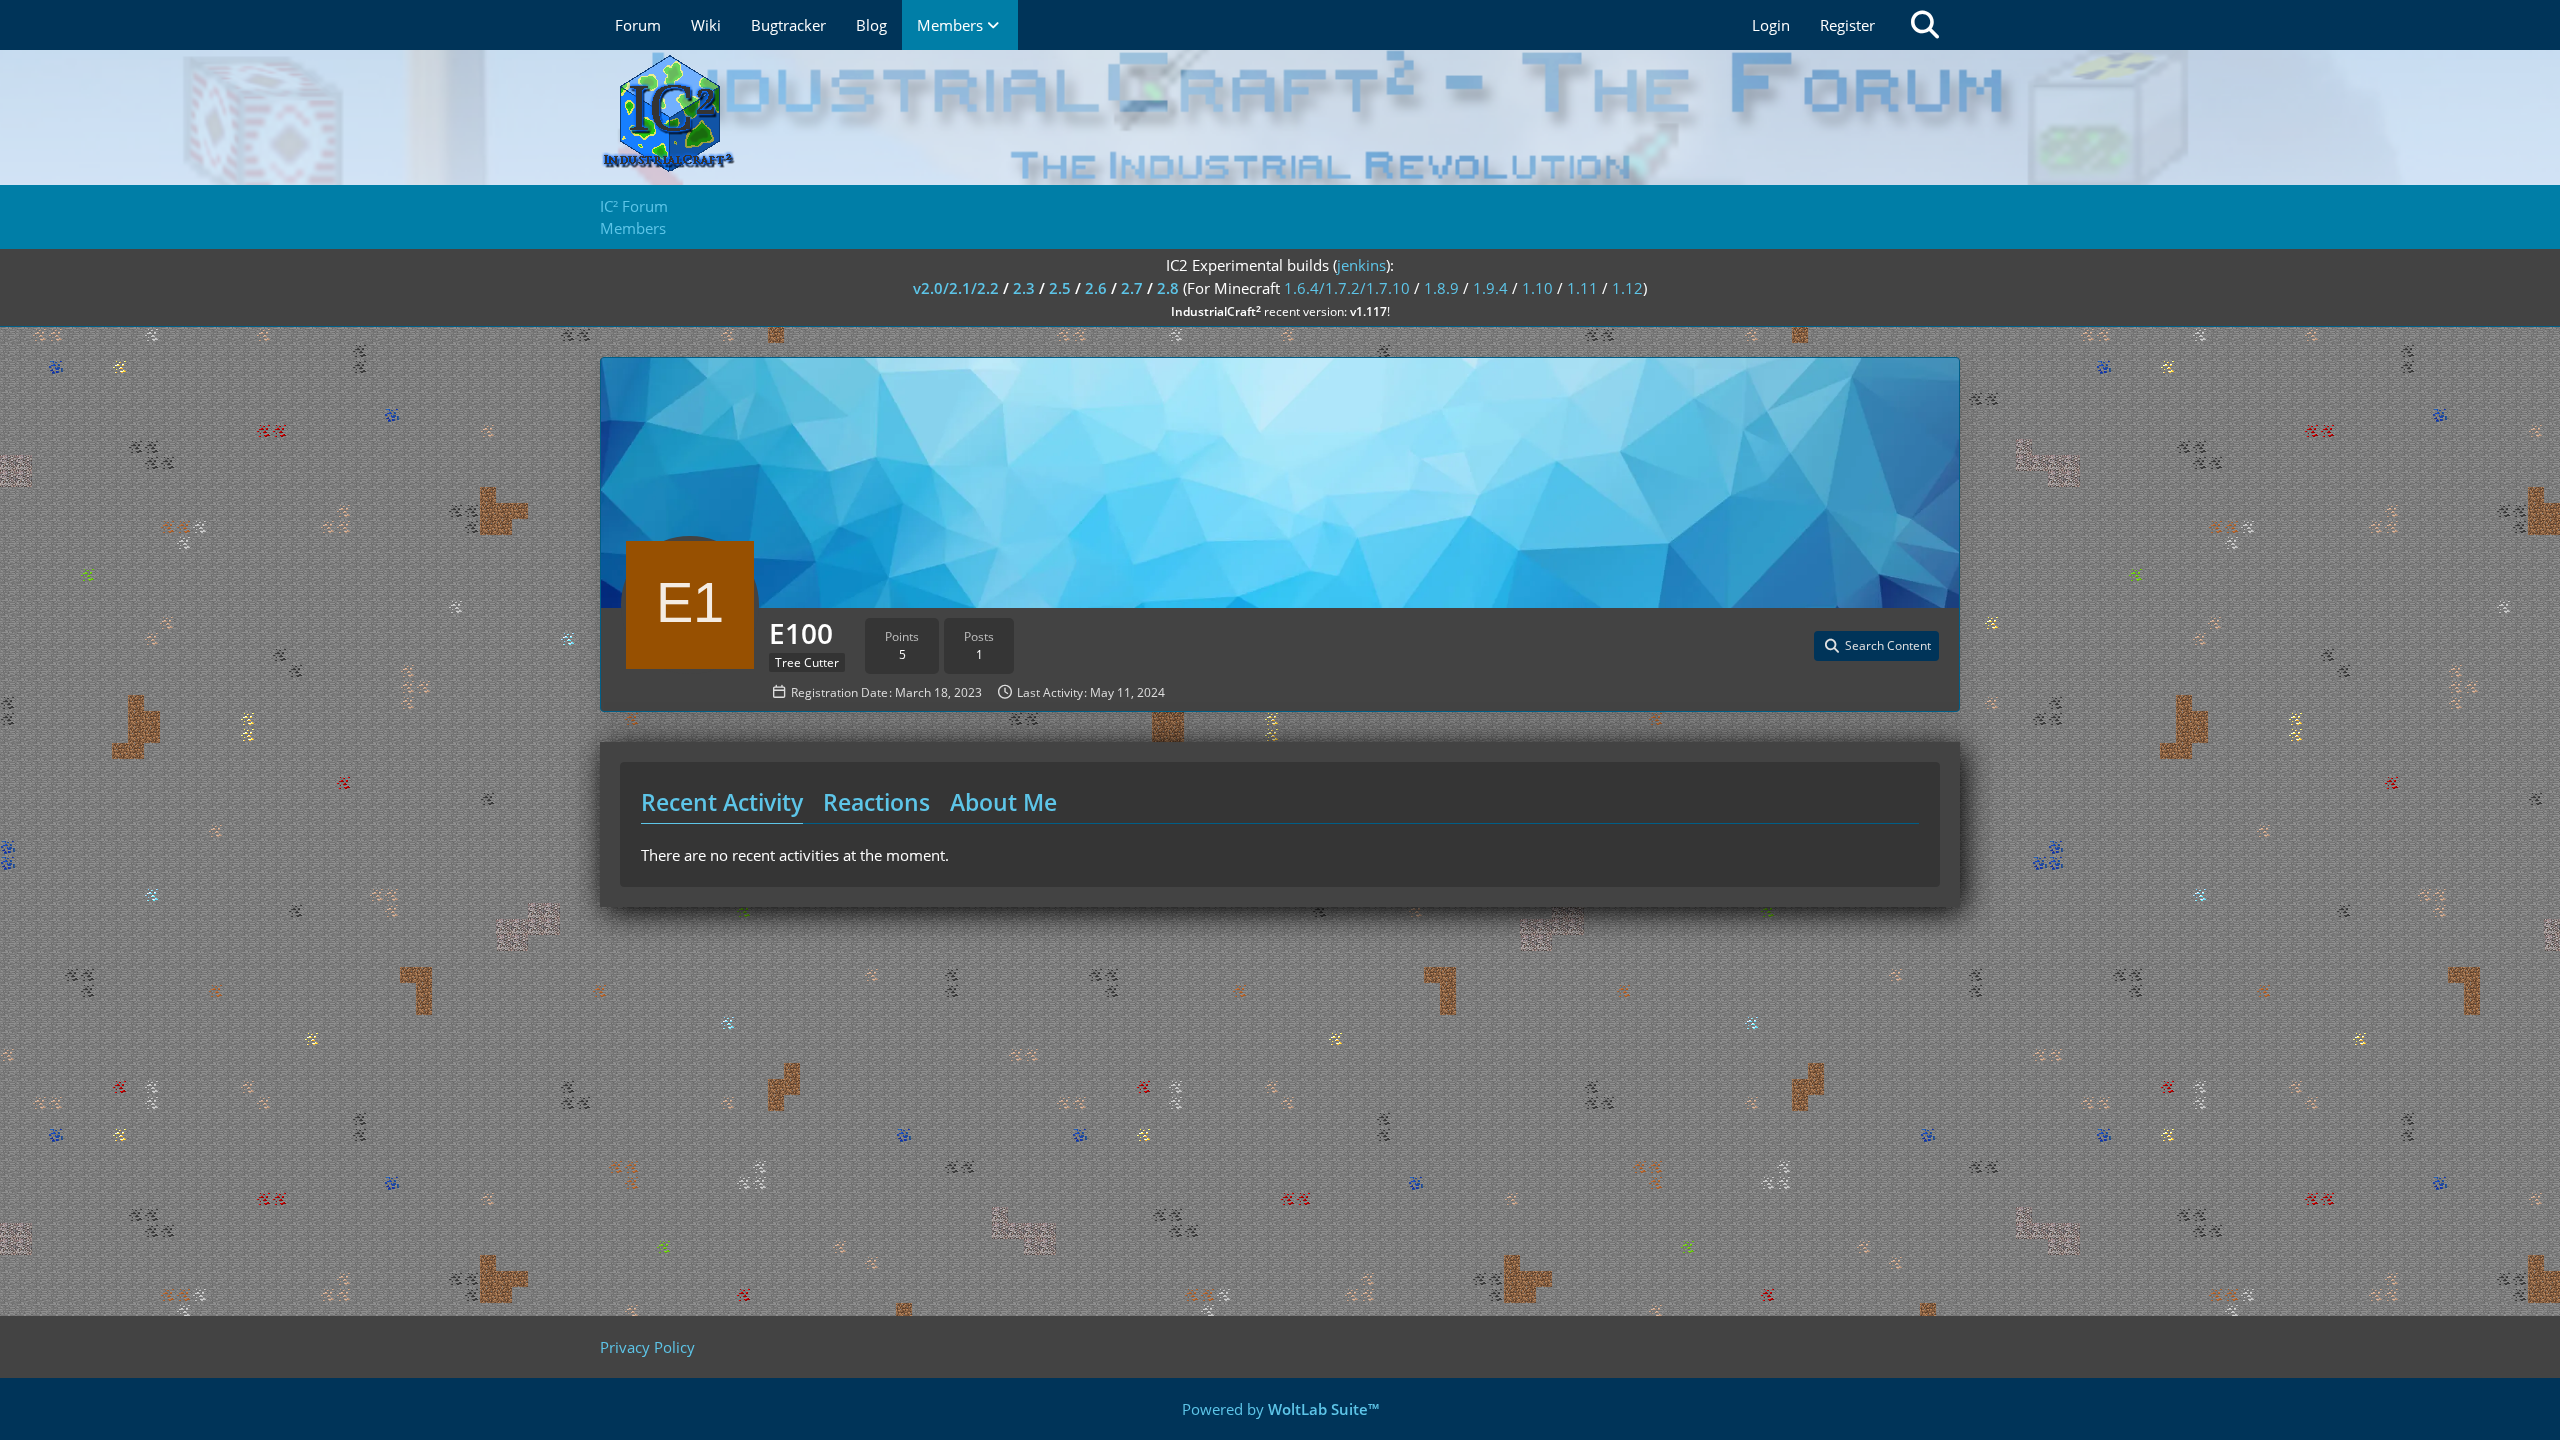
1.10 (1537, 288)
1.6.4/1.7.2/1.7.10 (1347, 288)
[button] (1876, 646)
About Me (1003, 802)
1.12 (1627, 288)
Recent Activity (722, 802)
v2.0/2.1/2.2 (956, 288)
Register (1847, 25)
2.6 (1096, 288)
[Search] (1925, 25)
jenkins (1361, 265)
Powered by (1280, 1409)
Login (1771, 25)
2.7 (1132, 288)
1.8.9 (1441, 288)
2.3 (1024, 288)
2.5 (1060, 288)
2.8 (1168, 288)
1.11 (1582, 288)
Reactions (876, 802)
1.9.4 (1490, 288)
